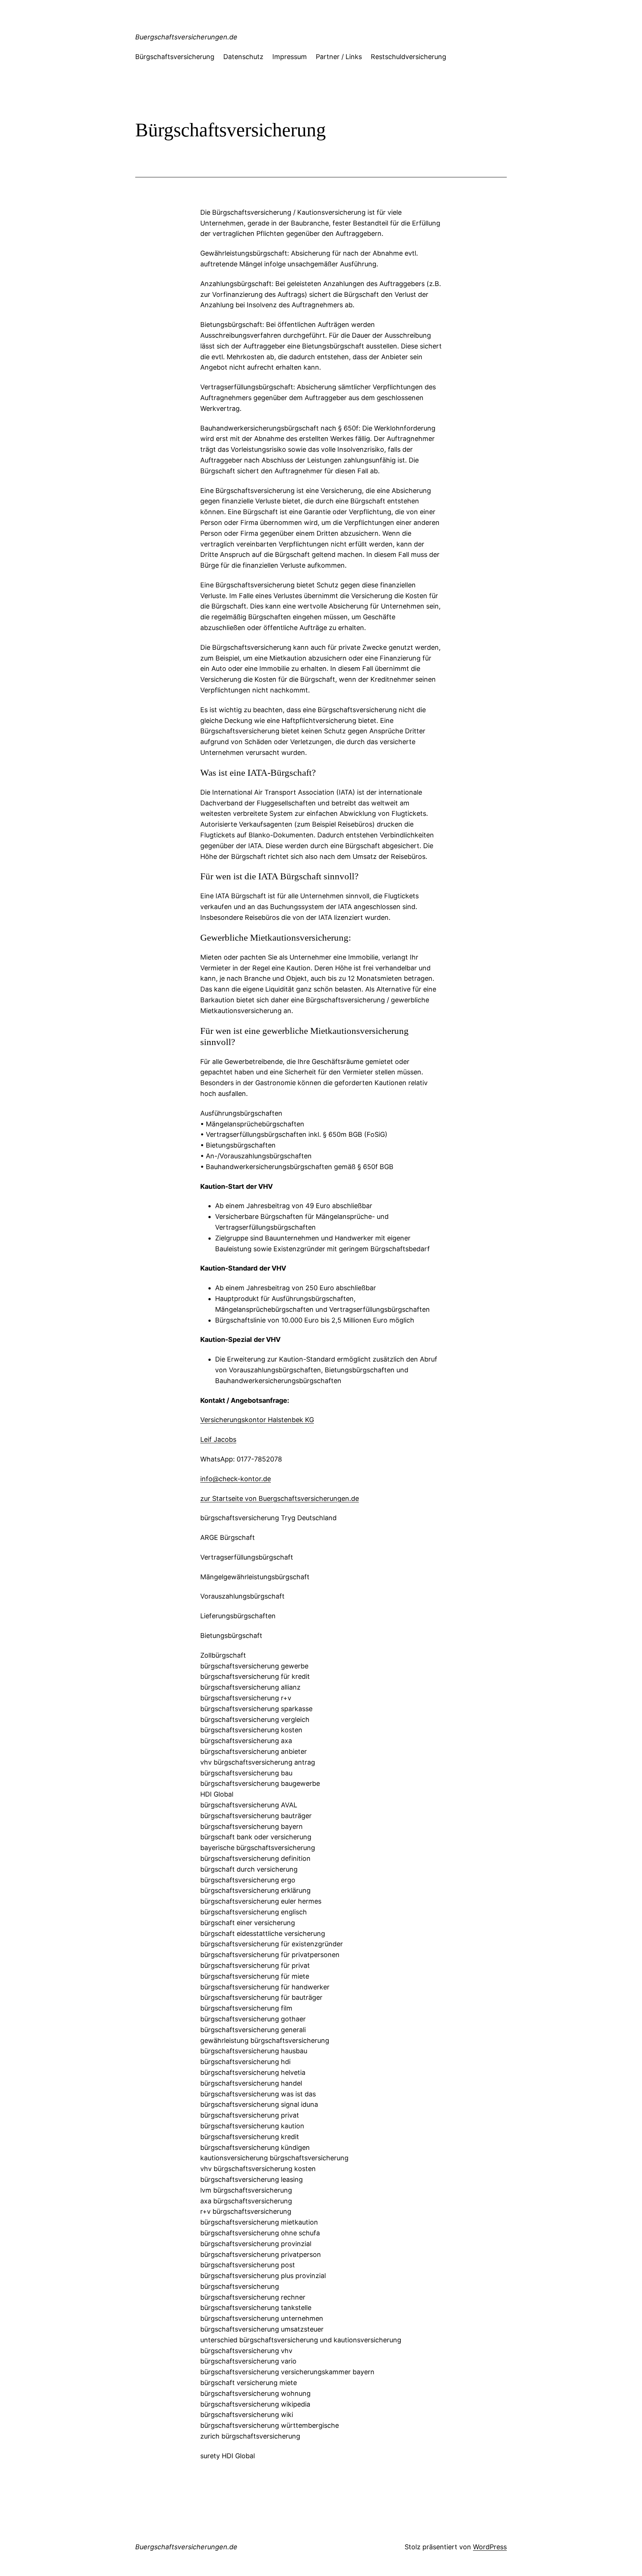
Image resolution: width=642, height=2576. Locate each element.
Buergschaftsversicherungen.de (186, 37)
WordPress (490, 2547)
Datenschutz (243, 57)
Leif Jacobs (218, 1439)
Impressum (290, 57)
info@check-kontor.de (236, 1479)
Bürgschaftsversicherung (175, 57)
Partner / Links (339, 57)
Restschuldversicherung (408, 57)
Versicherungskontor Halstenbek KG (257, 1420)
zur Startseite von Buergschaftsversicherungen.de (280, 1498)
